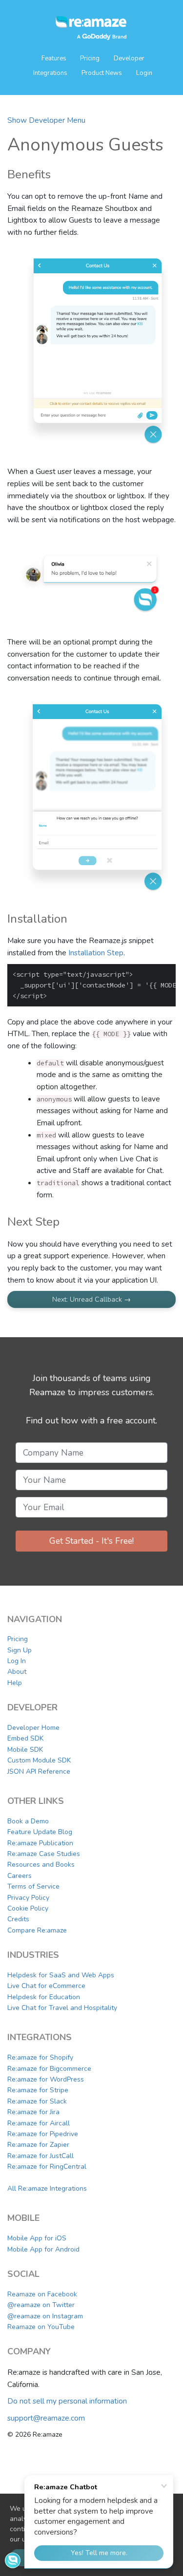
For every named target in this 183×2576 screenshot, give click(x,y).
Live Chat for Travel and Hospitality (62, 2008)
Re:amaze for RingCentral (47, 2167)
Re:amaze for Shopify (40, 2057)
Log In (17, 1661)
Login (144, 73)
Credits (18, 1919)
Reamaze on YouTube (41, 2327)
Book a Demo (28, 1821)
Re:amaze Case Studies (44, 1854)
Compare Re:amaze (37, 1930)
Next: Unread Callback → (91, 1299)
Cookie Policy (28, 1908)
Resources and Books (41, 1865)
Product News (102, 73)
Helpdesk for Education (44, 1997)
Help (15, 1683)
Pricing (90, 58)
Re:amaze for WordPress (46, 2079)
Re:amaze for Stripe (38, 2090)
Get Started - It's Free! (91, 1541)
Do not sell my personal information (67, 2401)
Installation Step (96, 953)
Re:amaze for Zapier (38, 2145)
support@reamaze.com (46, 2418)
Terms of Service (33, 1886)
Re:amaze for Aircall (39, 2123)
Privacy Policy (28, 1898)
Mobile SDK (25, 1750)
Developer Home (33, 1728)
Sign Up (20, 1650)
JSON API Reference (39, 1771)
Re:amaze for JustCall (41, 2156)
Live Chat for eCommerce (46, 1986)
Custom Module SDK (39, 1760)
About (17, 1672)
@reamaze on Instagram (45, 2316)
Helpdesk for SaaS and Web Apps (61, 1975)
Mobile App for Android (43, 2249)
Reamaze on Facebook (42, 2294)
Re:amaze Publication (40, 1843)
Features (55, 58)
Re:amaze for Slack (37, 2101)
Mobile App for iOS (37, 2238)
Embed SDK (25, 1738)
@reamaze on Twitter (41, 2305)
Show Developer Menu (46, 120)
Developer (129, 58)
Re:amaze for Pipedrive (43, 2134)
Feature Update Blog (40, 1832)
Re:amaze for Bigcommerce (49, 2069)
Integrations (50, 73)
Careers (20, 1876)
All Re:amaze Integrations (47, 2188)
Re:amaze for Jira (33, 2112)
